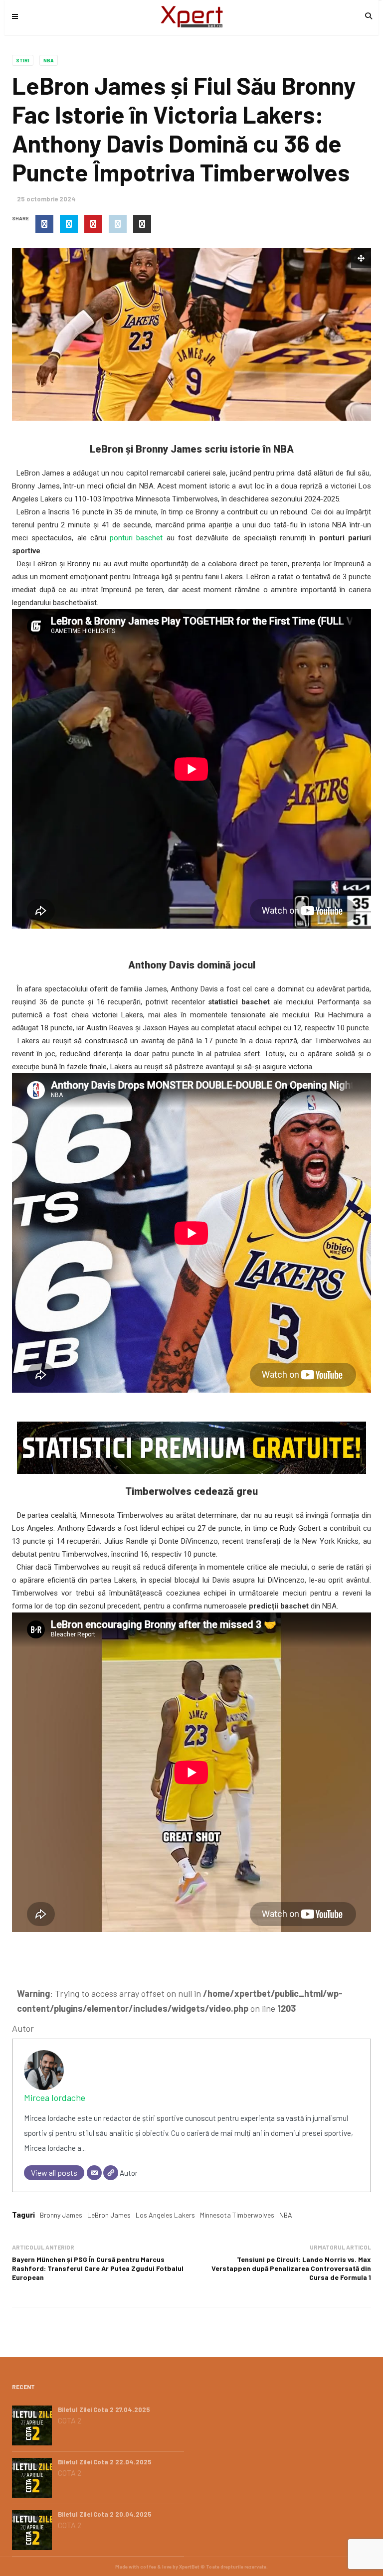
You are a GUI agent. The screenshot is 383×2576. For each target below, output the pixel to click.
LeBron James (109, 2215)
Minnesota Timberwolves (237, 2215)
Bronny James (61, 2215)
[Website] (111, 2173)
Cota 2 (70, 2420)
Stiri (23, 60)
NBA (49, 60)
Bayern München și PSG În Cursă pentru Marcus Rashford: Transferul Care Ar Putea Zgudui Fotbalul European (98, 2268)
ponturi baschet (136, 538)
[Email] (94, 2173)
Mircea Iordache (55, 2097)
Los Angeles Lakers (165, 2215)
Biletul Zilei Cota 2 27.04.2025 (104, 2410)
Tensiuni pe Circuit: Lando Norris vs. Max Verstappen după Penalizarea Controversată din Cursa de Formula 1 (291, 2268)
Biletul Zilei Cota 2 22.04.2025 (105, 2462)
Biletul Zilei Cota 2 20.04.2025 (105, 2514)
